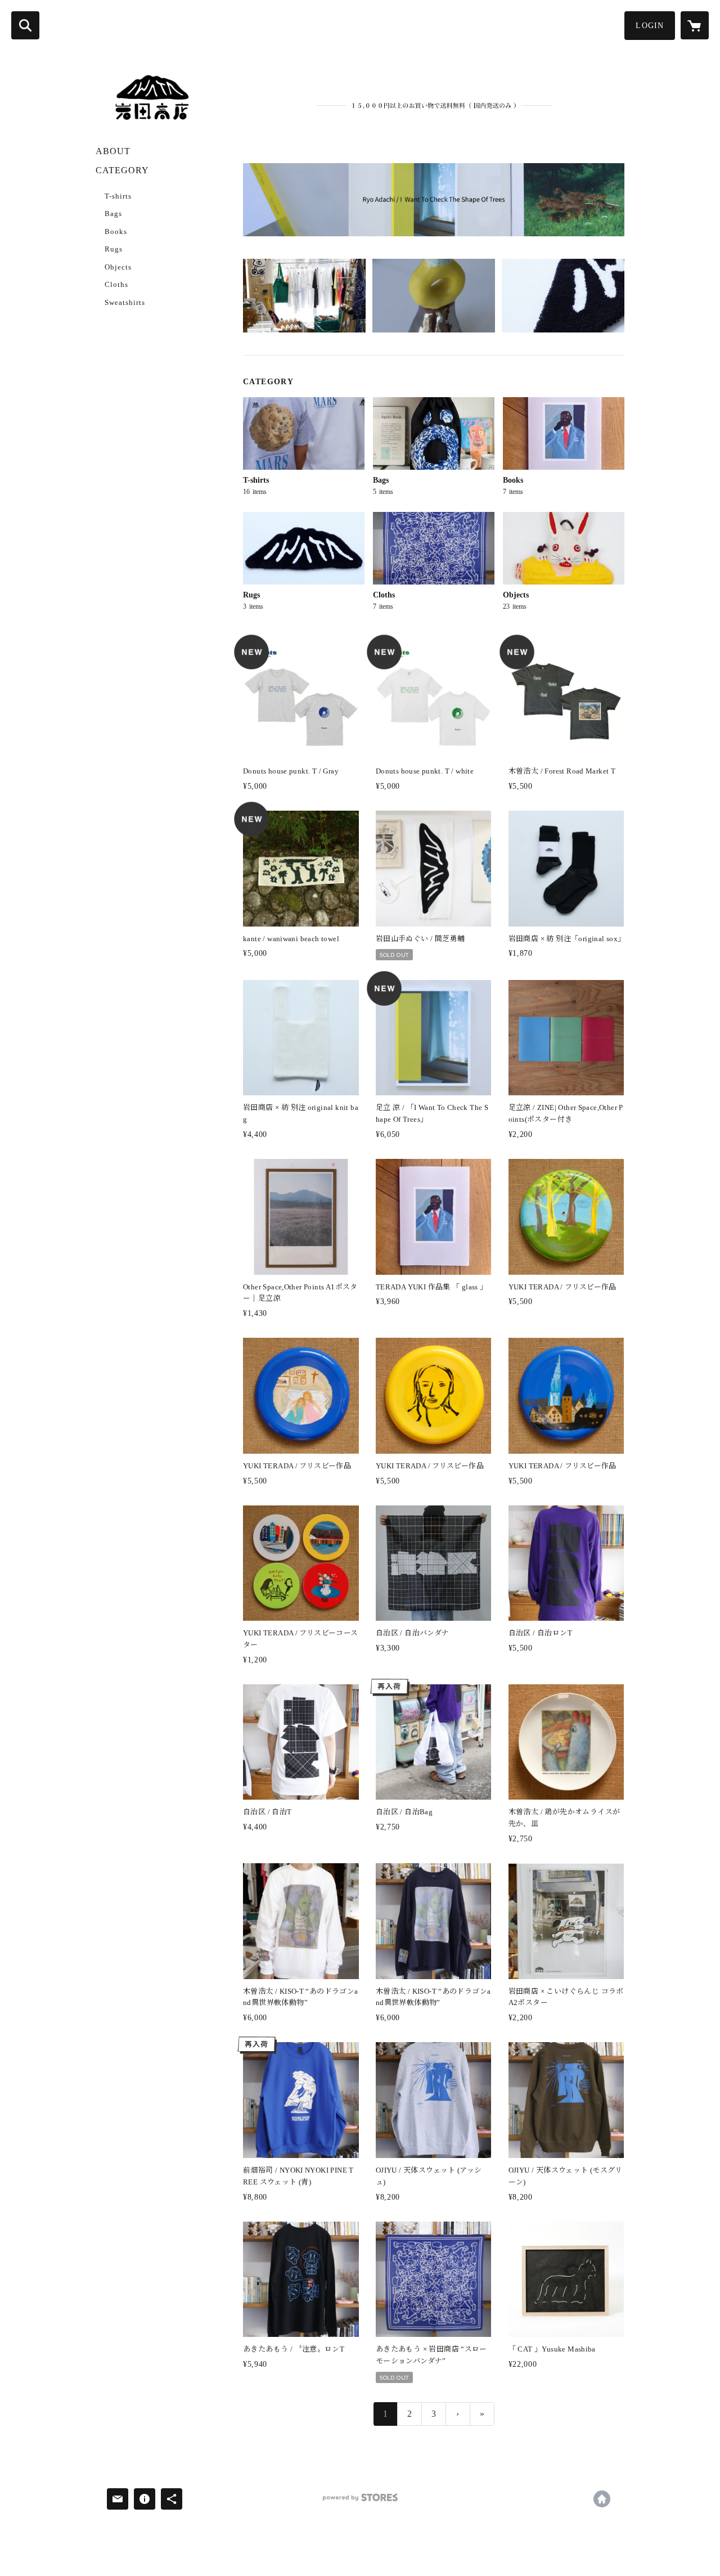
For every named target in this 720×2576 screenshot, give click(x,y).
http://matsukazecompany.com (602, 2499)
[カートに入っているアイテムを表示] (695, 25)
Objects (118, 267)
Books (116, 231)
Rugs (114, 249)
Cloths (116, 284)
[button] (650, 26)
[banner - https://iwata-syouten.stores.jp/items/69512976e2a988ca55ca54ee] (434, 200)
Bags (113, 213)
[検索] (25, 25)
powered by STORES (360, 2501)
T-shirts (118, 196)
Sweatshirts (125, 302)
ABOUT (113, 151)
